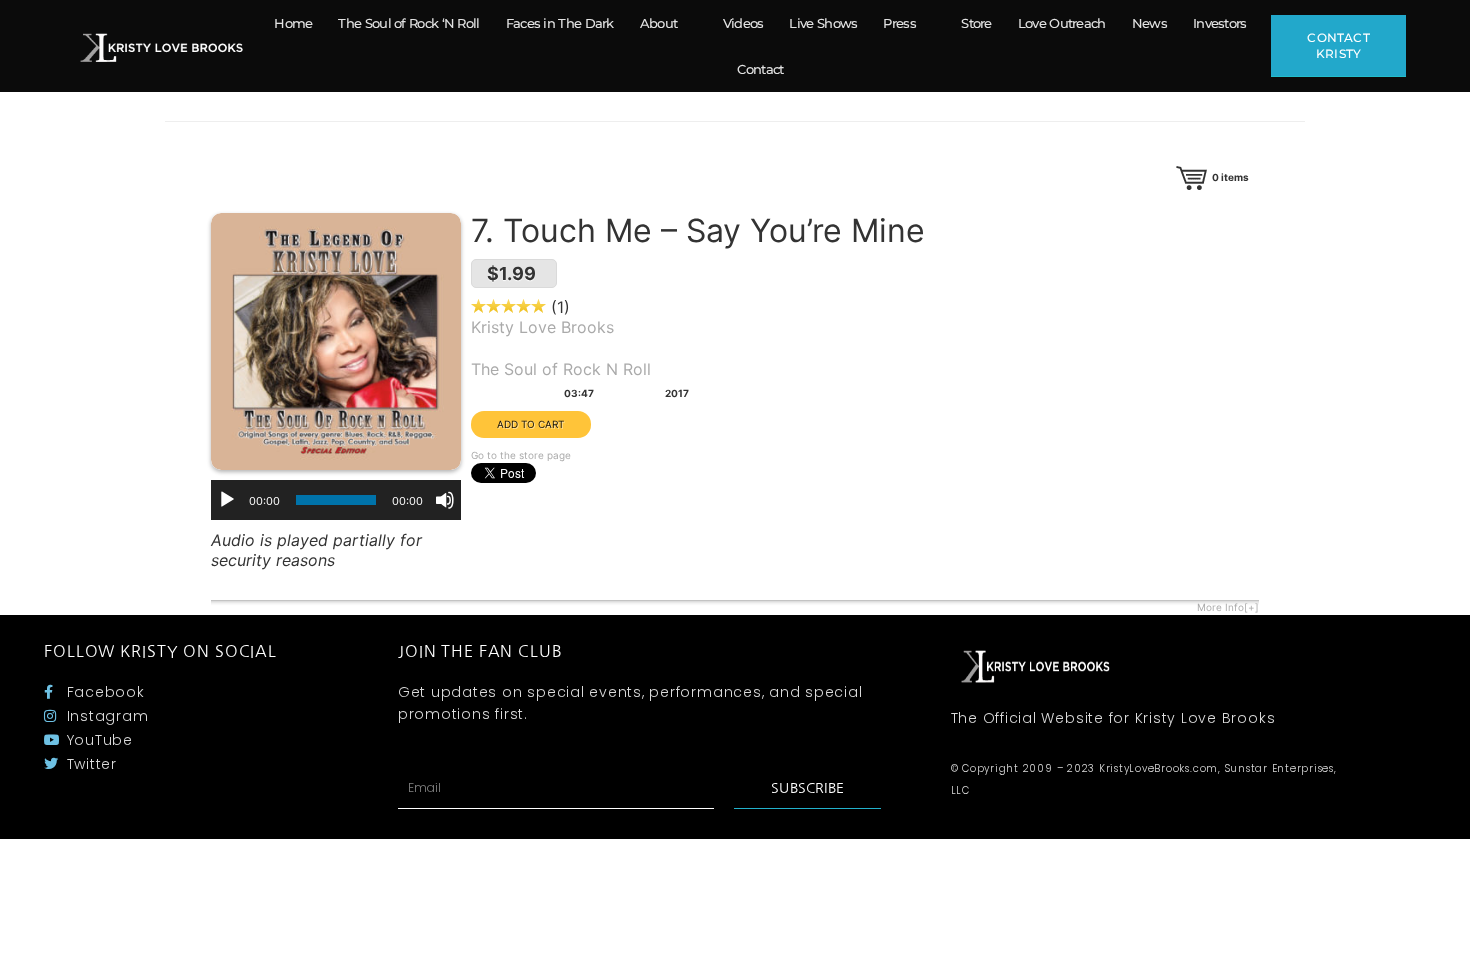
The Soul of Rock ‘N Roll (408, 23)
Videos (743, 23)
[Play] (227, 500)
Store (976, 23)
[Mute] (445, 500)
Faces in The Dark (560, 23)
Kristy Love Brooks (542, 327)
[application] (336, 500)
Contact (760, 69)
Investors (1220, 23)
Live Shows (823, 23)
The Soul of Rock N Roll (561, 369)
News (1149, 23)
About (659, 23)
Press (899, 23)
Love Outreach (1062, 23)
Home (293, 23)
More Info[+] (1228, 607)
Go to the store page (521, 455)
